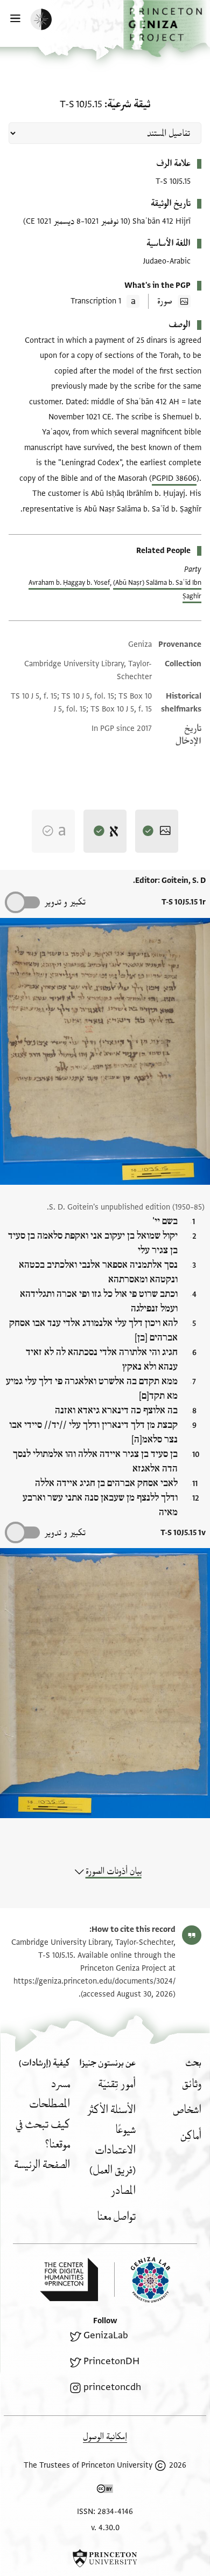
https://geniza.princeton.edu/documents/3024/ (94, 1981)
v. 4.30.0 (105, 2528)
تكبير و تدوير (65, 902)
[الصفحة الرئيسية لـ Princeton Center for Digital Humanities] (69, 2280)
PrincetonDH (111, 2361)
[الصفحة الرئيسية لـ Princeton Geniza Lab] (142, 2280)
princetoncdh (112, 2387)
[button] (167, 29)
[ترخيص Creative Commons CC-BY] (105, 2491)
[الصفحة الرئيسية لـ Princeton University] (105, 2558)
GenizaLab (106, 2335)
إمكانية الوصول (105, 2437)
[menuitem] (192, 2084)
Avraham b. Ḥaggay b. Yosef (69, 583)
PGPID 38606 (174, 478)
